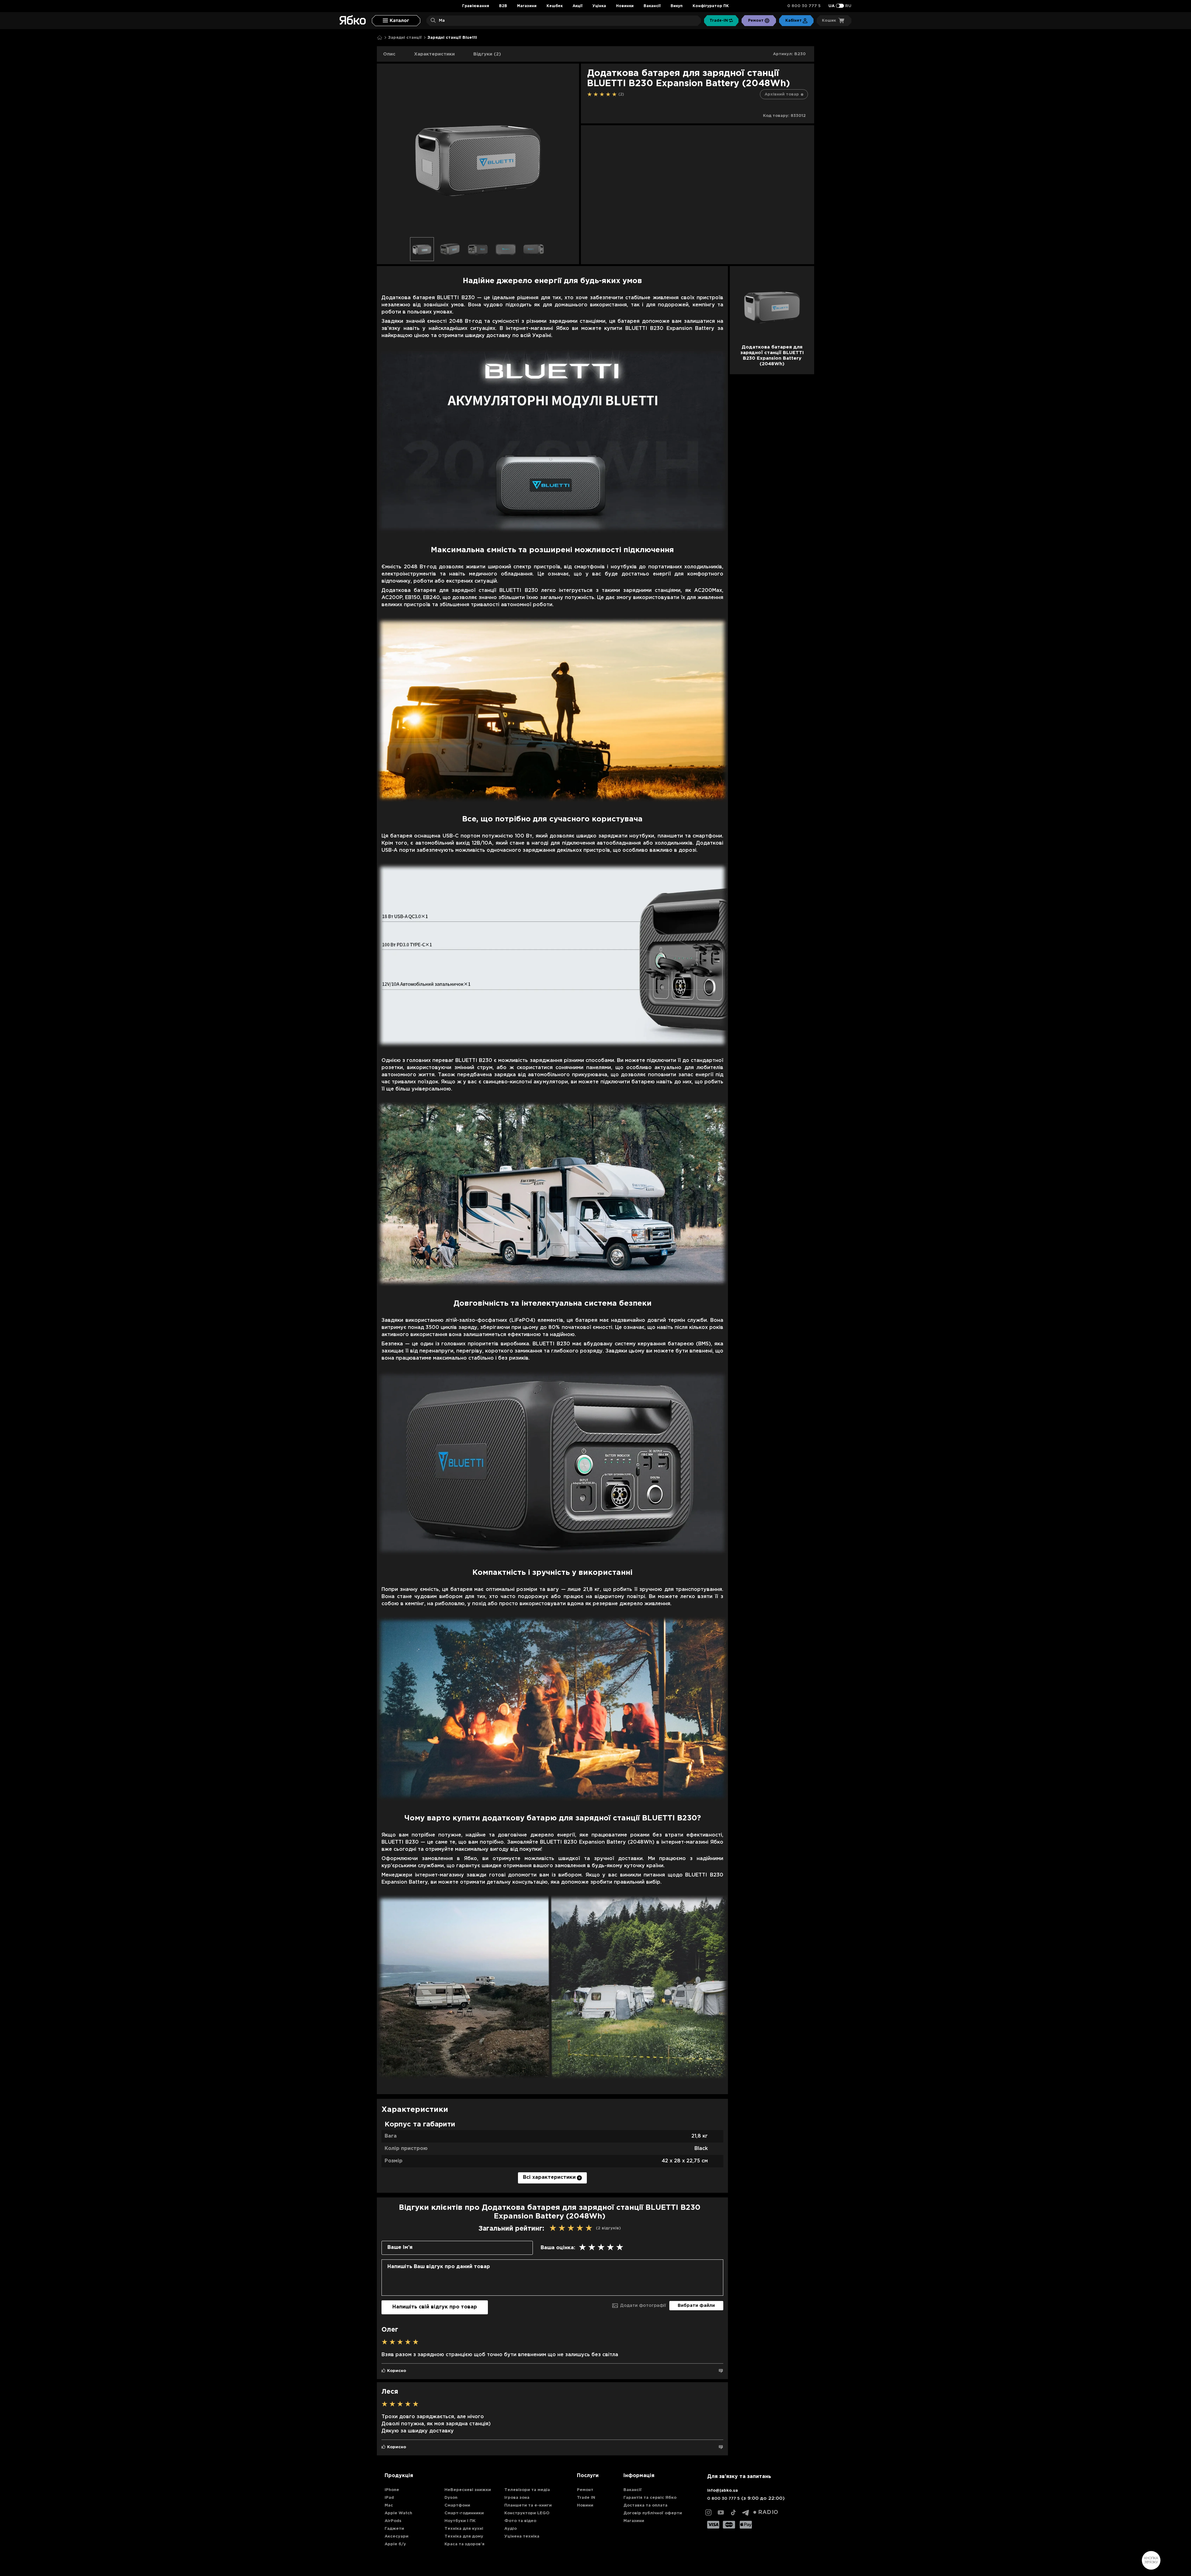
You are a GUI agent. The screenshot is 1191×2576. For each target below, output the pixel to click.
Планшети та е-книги (528, 2505)
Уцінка (599, 6)
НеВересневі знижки (468, 2490)
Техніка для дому (464, 2536)
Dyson (451, 2498)
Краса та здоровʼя (464, 2544)
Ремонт (585, 2490)
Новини (585, 2505)
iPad (389, 2498)
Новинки (625, 6)
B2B (503, 6)
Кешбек (555, 6)
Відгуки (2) (487, 54)
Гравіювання (476, 6)
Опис (389, 54)
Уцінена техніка (522, 2536)
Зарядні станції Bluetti (452, 38)
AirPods (393, 2521)
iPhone (392, 2490)
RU (848, 6)
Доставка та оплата (645, 2505)
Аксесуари (397, 2536)
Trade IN (586, 2498)
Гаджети (394, 2529)
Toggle (840, 6)
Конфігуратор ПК (711, 6)
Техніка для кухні (464, 2529)
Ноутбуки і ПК (460, 2521)
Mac (389, 2505)
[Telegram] (746, 2512)
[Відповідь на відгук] (721, 2371)
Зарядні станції (405, 38)
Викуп (677, 6)
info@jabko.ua (723, 2491)
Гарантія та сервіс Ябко (650, 2498)
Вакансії (652, 6)
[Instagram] (708, 2512)
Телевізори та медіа (527, 2490)
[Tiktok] (733, 2512)
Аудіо (511, 2529)
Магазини (527, 6)
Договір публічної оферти (653, 2513)
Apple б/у (395, 2544)
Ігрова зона (517, 2498)
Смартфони (457, 2505)
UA (832, 6)
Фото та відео (520, 2521)
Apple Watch (398, 2513)
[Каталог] (396, 21)
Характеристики (434, 54)
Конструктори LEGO (527, 2513)
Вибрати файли (696, 2306)
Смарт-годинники (464, 2513)
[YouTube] (721, 2512)
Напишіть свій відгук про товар (435, 2307)
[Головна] (380, 38)
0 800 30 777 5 (804, 6)
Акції (578, 6)
